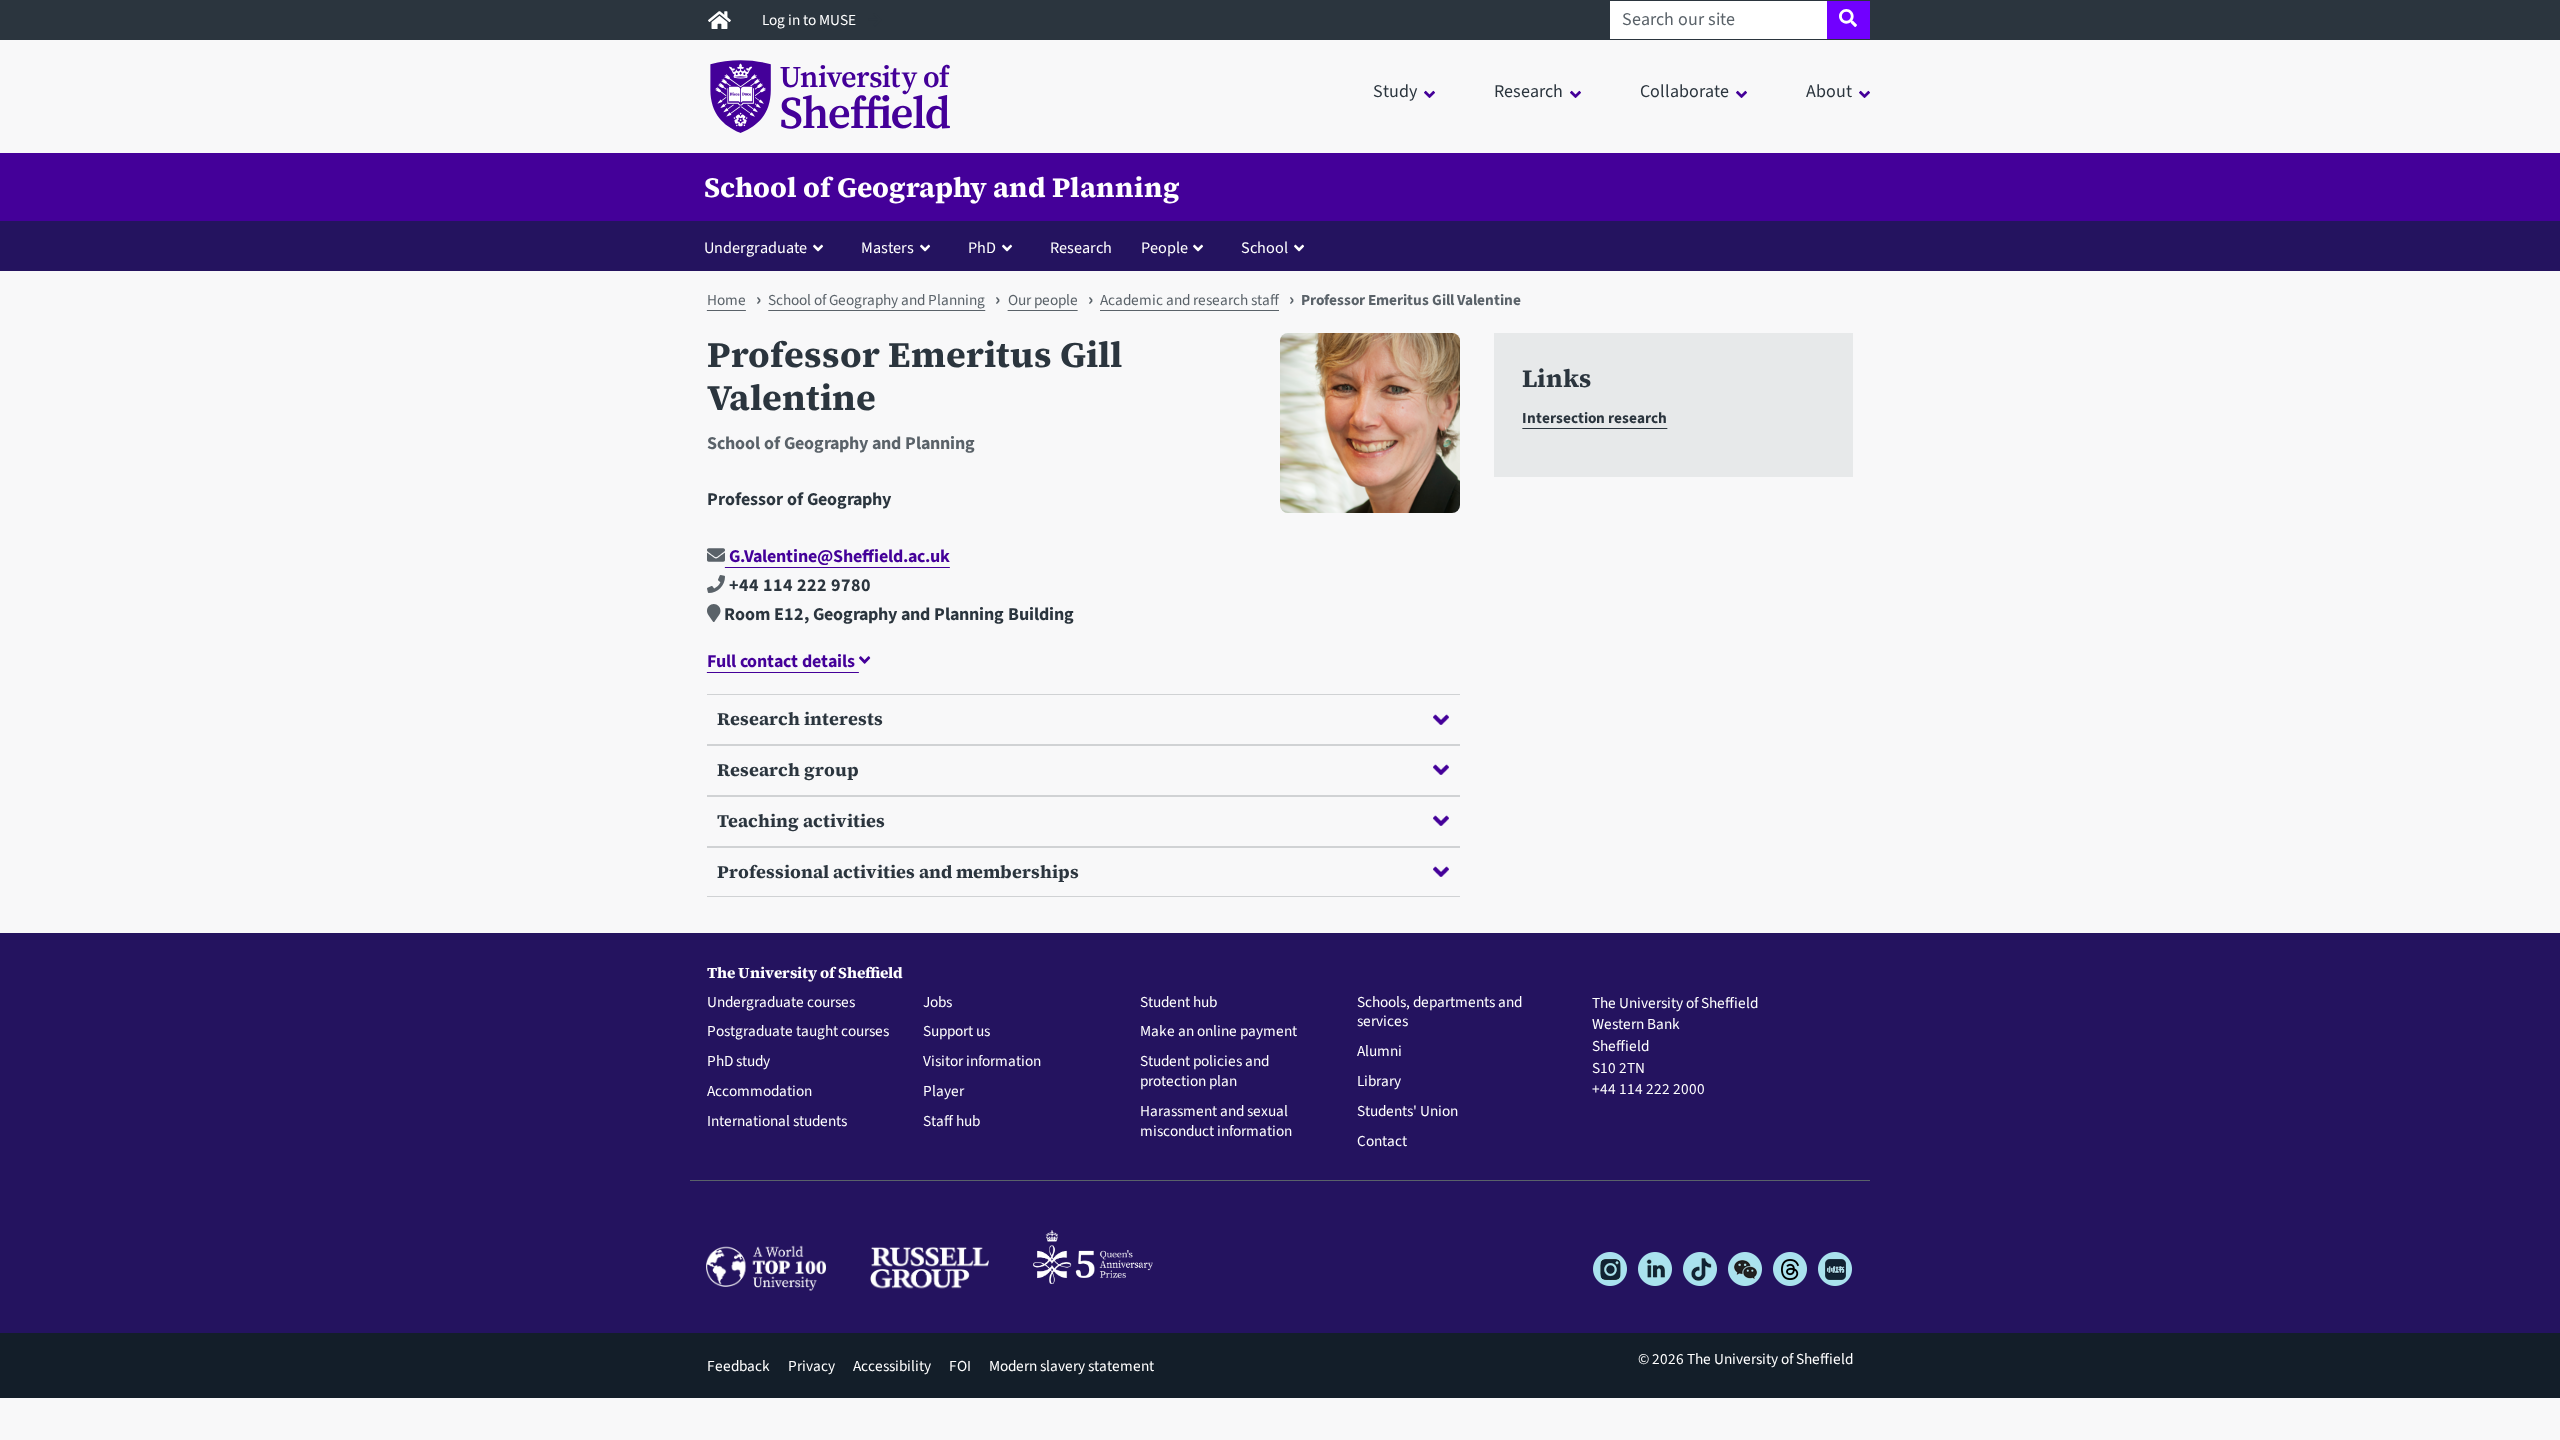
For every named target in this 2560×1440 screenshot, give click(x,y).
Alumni (1379, 1052)
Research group (788, 769)
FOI (960, 1366)
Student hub (1178, 1003)
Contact (1382, 1142)
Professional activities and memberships (898, 871)
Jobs (937, 1003)
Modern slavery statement (1071, 1366)
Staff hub (951, 1122)
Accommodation (759, 1092)
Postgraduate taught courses (798, 1032)
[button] (768, 247)
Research (1081, 247)
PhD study (738, 1062)
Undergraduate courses (781, 1003)
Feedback (738, 1366)
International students (777, 1122)
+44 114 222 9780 (798, 585)
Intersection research (1594, 418)
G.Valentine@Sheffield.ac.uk (837, 556)
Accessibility (892, 1366)
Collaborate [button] (1684, 91)
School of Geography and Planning (942, 187)
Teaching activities (801, 820)
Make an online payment (1218, 1032)
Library (1379, 1082)
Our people (1043, 300)
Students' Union (1407, 1112)
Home (726, 300)
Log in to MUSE (810, 20)
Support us (956, 1032)
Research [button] (1528, 91)
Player (943, 1092)
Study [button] (1395, 91)
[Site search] (1848, 20)
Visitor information (982, 1062)
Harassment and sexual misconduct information (1216, 1122)
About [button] (1829, 91)
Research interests (800, 718)
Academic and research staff (1189, 300)
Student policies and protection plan (1204, 1072)
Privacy (811, 1366)
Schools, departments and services (1439, 1013)
